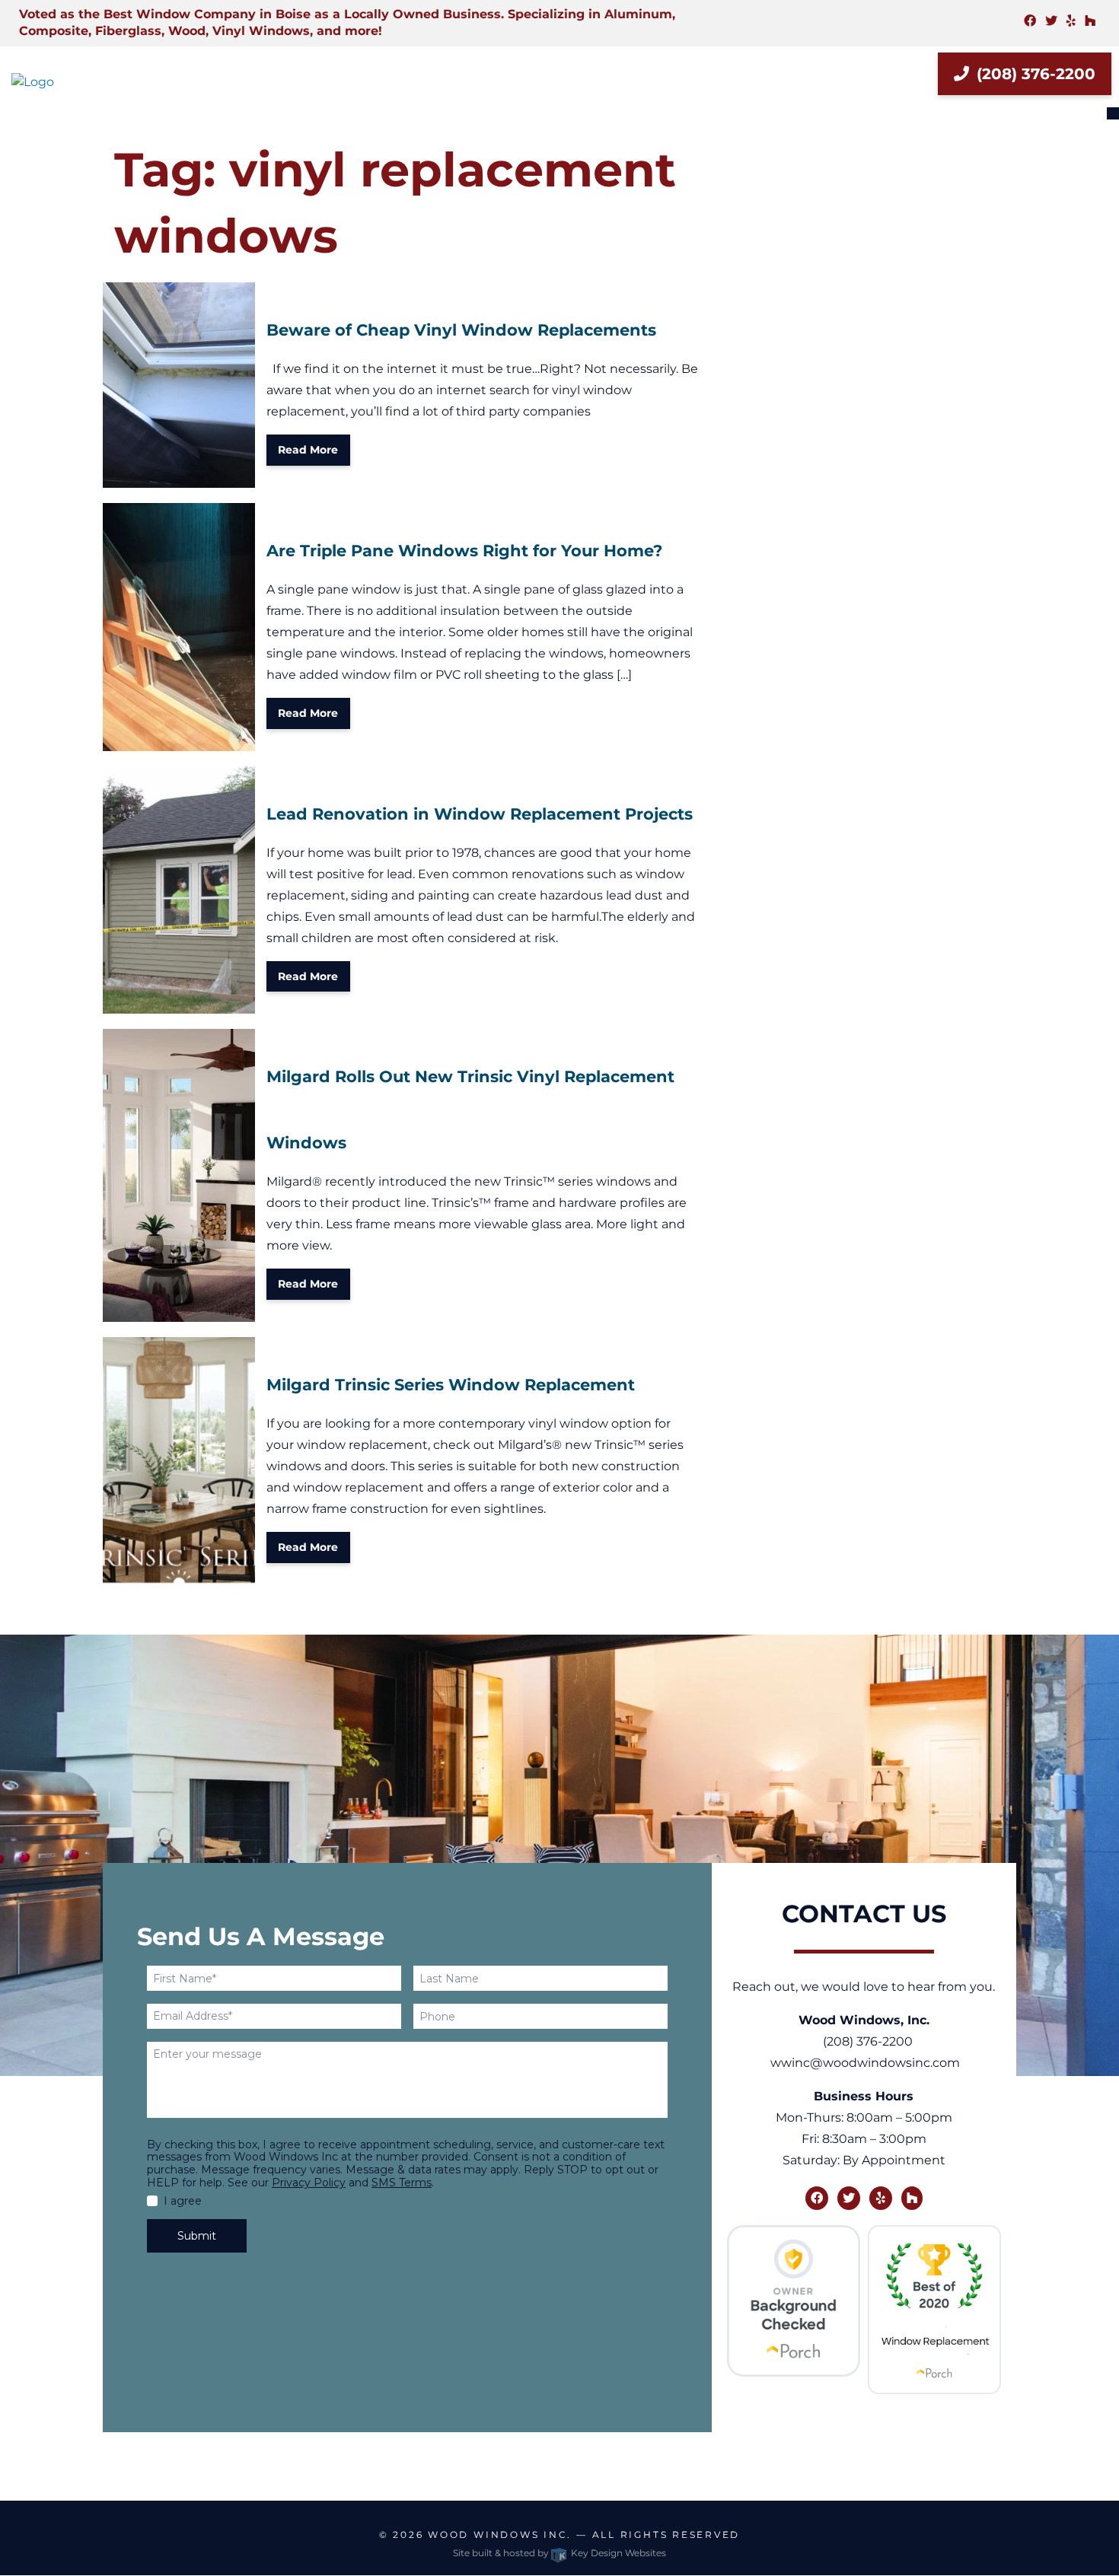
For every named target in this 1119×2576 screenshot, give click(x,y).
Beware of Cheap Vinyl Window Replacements (461, 330)
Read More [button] (308, 450)
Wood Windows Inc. (500, 2535)
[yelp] (1071, 21)
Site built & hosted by (559, 2553)
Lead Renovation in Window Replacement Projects (480, 814)
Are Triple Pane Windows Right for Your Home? (464, 551)
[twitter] (1051, 21)
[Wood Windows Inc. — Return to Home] (93, 82)
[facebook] (1030, 21)
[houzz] (1090, 21)
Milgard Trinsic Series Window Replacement (451, 1385)
